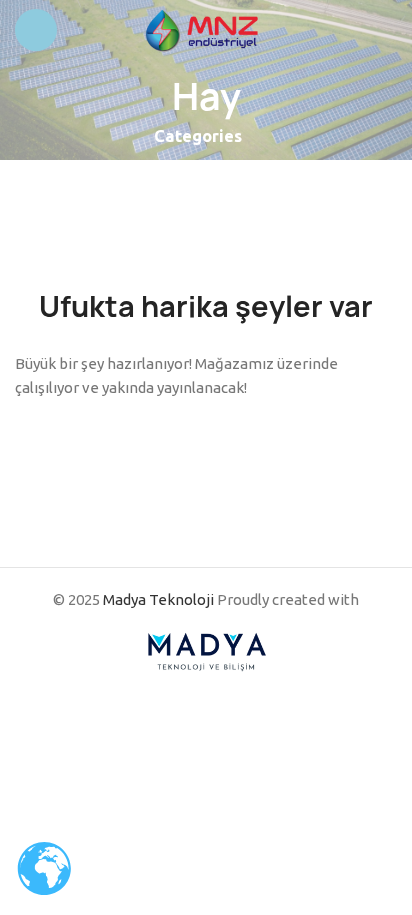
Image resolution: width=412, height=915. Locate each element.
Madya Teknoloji (158, 599)
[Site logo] (205, 28)
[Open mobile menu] (36, 30)
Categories (198, 136)
